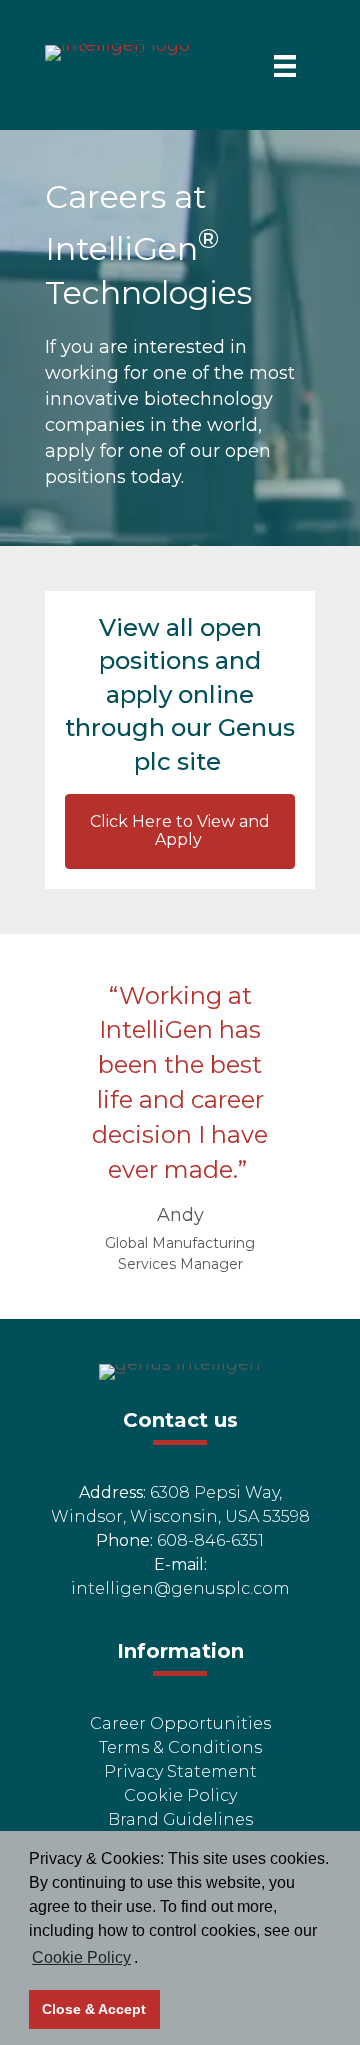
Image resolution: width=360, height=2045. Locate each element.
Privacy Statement (180, 1771)
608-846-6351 (210, 1540)
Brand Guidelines (180, 1819)
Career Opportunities (180, 1723)
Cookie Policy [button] (81, 1957)
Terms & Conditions (180, 1747)
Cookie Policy (180, 1795)
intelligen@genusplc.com (180, 1588)
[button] (180, 831)
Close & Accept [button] (94, 2009)
